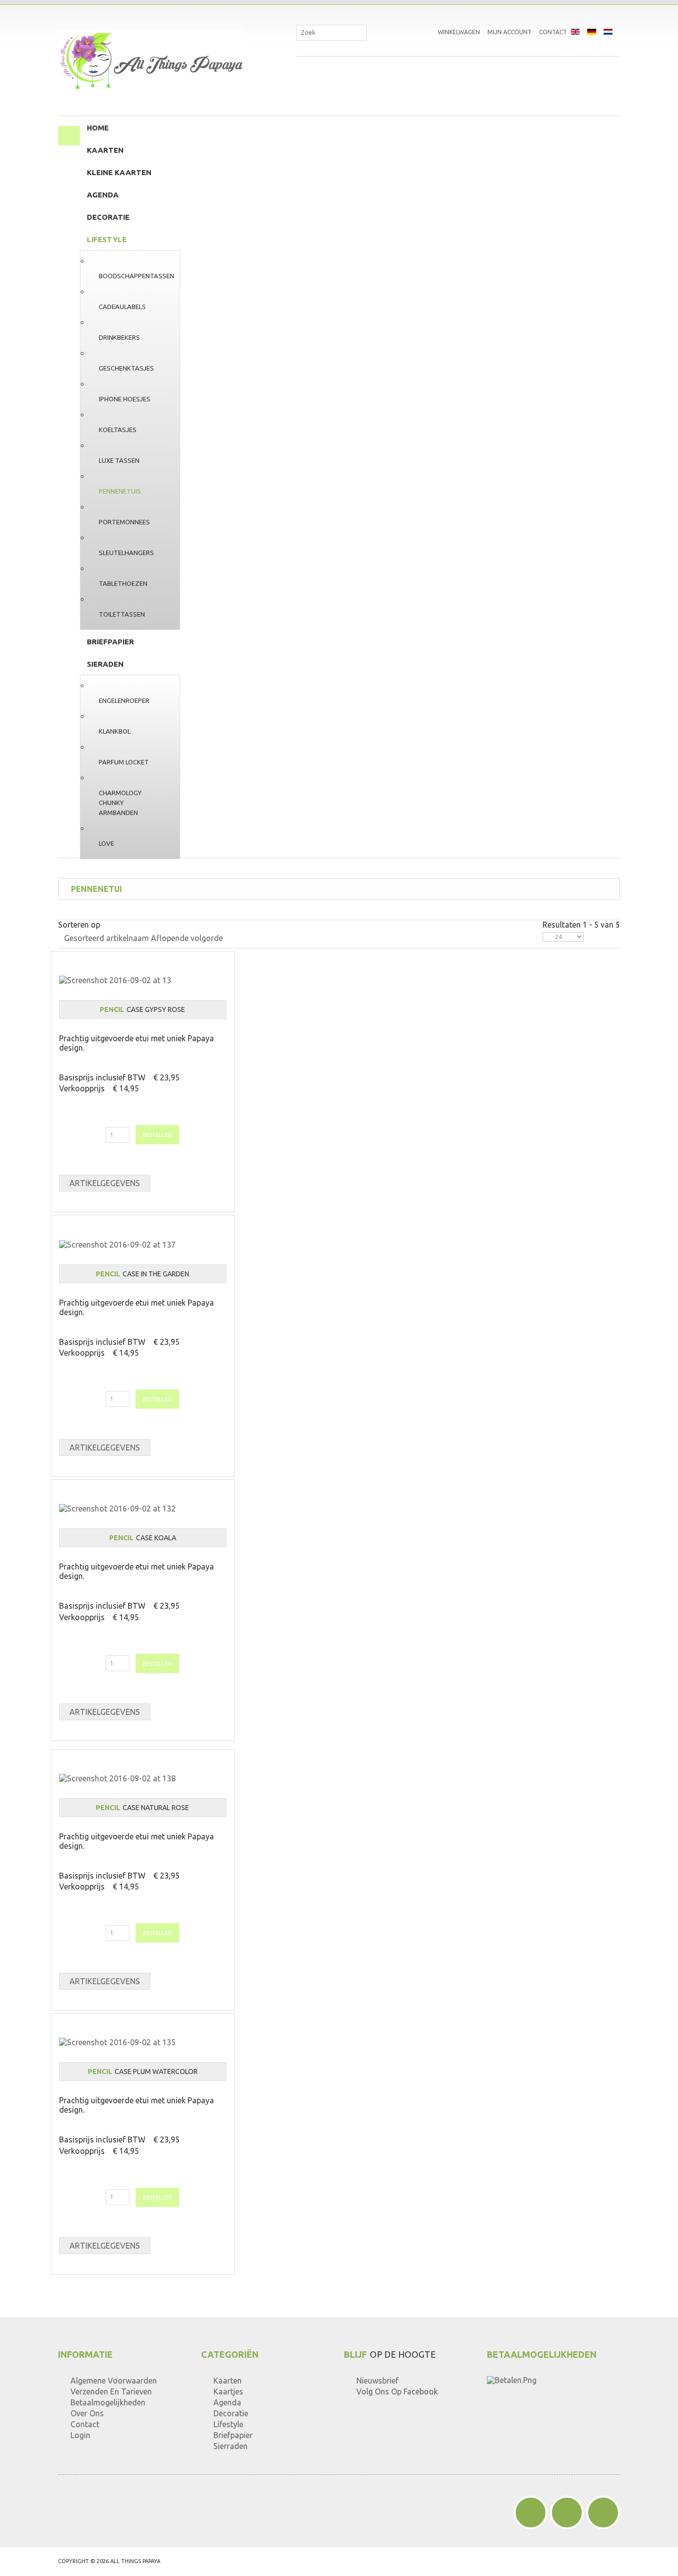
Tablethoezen (123, 583)
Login (80, 2435)
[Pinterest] (567, 2513)
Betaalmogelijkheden (108, 2402)
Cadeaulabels (122, 307)
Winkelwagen (459, 32)
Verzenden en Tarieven (111, 2391)
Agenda (103, 195)
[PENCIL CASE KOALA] (117, 1508)
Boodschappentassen (136, 276)
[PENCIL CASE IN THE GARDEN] (117, 1244)
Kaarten (105, 150)
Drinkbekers (119, 337)
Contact (553, 32)
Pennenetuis (120, 491)
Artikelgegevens (105, 1183)
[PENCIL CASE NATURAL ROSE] (117, 1778)
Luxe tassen (119, 460)
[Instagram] (603, 2513)
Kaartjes (228, 2391)
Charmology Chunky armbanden (120, 803)
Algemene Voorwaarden (114, 2381)
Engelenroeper (124, 700)
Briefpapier (110, 642)
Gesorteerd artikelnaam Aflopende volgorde (143, 938)
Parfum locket (124, 762)
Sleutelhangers (126, 553)
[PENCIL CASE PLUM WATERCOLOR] (117, 2042)
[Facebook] (531, 2513)
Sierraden (231, 2446)
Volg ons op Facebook (397, 2391)
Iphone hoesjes (125, 399)
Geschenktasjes (126, 368)
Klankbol (115, 731)
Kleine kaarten (119, 172)
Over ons (87, 2413)
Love (106, 843)
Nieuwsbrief (377, 2381)
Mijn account (509, 32)
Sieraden (105, 664)
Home (98, 128)
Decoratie (108, 217)
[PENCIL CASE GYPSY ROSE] (115, 980)
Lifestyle (107, 239)
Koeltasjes (118, 430)
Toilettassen (122, 614)
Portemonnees (124, 522)
